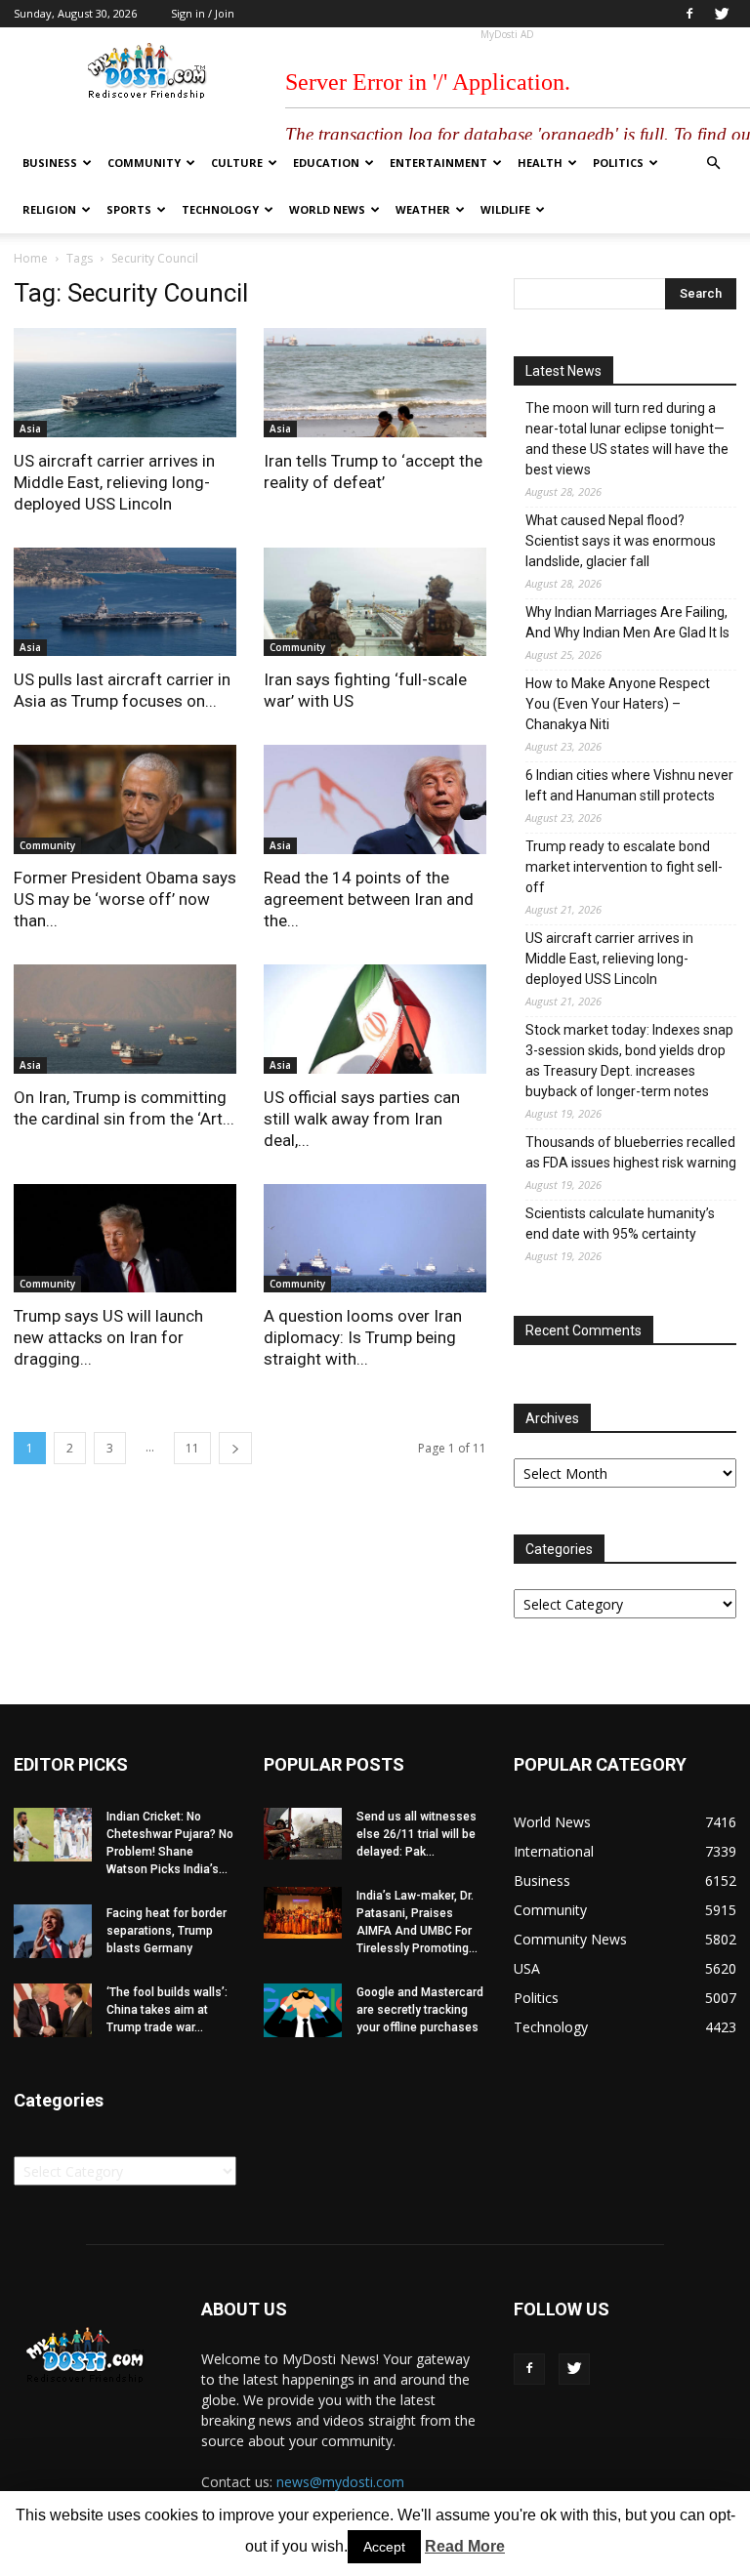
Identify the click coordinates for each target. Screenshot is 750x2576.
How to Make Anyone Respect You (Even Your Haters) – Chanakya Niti (618, 704)
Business (50, 163)
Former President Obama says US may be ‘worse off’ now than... (125, 899)
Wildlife (505, 209)
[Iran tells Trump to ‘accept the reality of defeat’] (375, 383)
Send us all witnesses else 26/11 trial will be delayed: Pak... (417, 1834)
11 (192, 1448)
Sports (129, 209)
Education (326, 163)
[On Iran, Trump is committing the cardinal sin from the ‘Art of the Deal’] (125, 1019)
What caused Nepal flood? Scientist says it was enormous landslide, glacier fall (621, 541)
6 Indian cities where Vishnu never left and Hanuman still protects (629, 785)
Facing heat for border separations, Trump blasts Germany (167, 1931)
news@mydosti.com (340, 2482)
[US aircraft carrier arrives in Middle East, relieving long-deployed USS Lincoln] (125, 383)
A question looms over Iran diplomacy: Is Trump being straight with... (363, 1337)
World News (327, 209)
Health (540, 163)
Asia (30, 429)
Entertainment (438, 163)
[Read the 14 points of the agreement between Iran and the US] (375, 799)
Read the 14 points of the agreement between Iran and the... (369, 899)
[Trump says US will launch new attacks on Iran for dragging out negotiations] (125, 1239)
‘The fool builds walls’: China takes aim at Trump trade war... (167, 2010)
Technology (220, 209)
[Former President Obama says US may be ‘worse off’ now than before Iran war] (125, 799)
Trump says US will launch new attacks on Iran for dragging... (108, 1337)
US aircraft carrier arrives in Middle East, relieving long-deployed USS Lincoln (114, 482)
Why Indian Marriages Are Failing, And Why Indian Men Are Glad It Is (627, 622)
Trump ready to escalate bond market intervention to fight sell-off (624, 867)
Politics (618, 163)
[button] (713, 164)
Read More (465, 2546)
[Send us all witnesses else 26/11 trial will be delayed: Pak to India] (303, 1834)
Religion (49, 209)
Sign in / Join (203, 13)
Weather (423, 209)
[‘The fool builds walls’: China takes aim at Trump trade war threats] (53, 2010)
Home (31, 258)
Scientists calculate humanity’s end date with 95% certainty (620, 1224)
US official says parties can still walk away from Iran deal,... (362, 1119)
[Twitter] (722, 14)
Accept (384, 2547)
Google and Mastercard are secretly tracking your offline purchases (420, 2010)
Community (144, 163)
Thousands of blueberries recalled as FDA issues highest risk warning (631, 1152)
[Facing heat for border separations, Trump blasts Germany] (53, 1931)
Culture (237, 163)
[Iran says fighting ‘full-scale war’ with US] (375, 602)
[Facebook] (689, 14)
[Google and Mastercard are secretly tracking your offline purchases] (303, 2010)
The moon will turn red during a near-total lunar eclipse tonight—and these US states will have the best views (627, 439)
